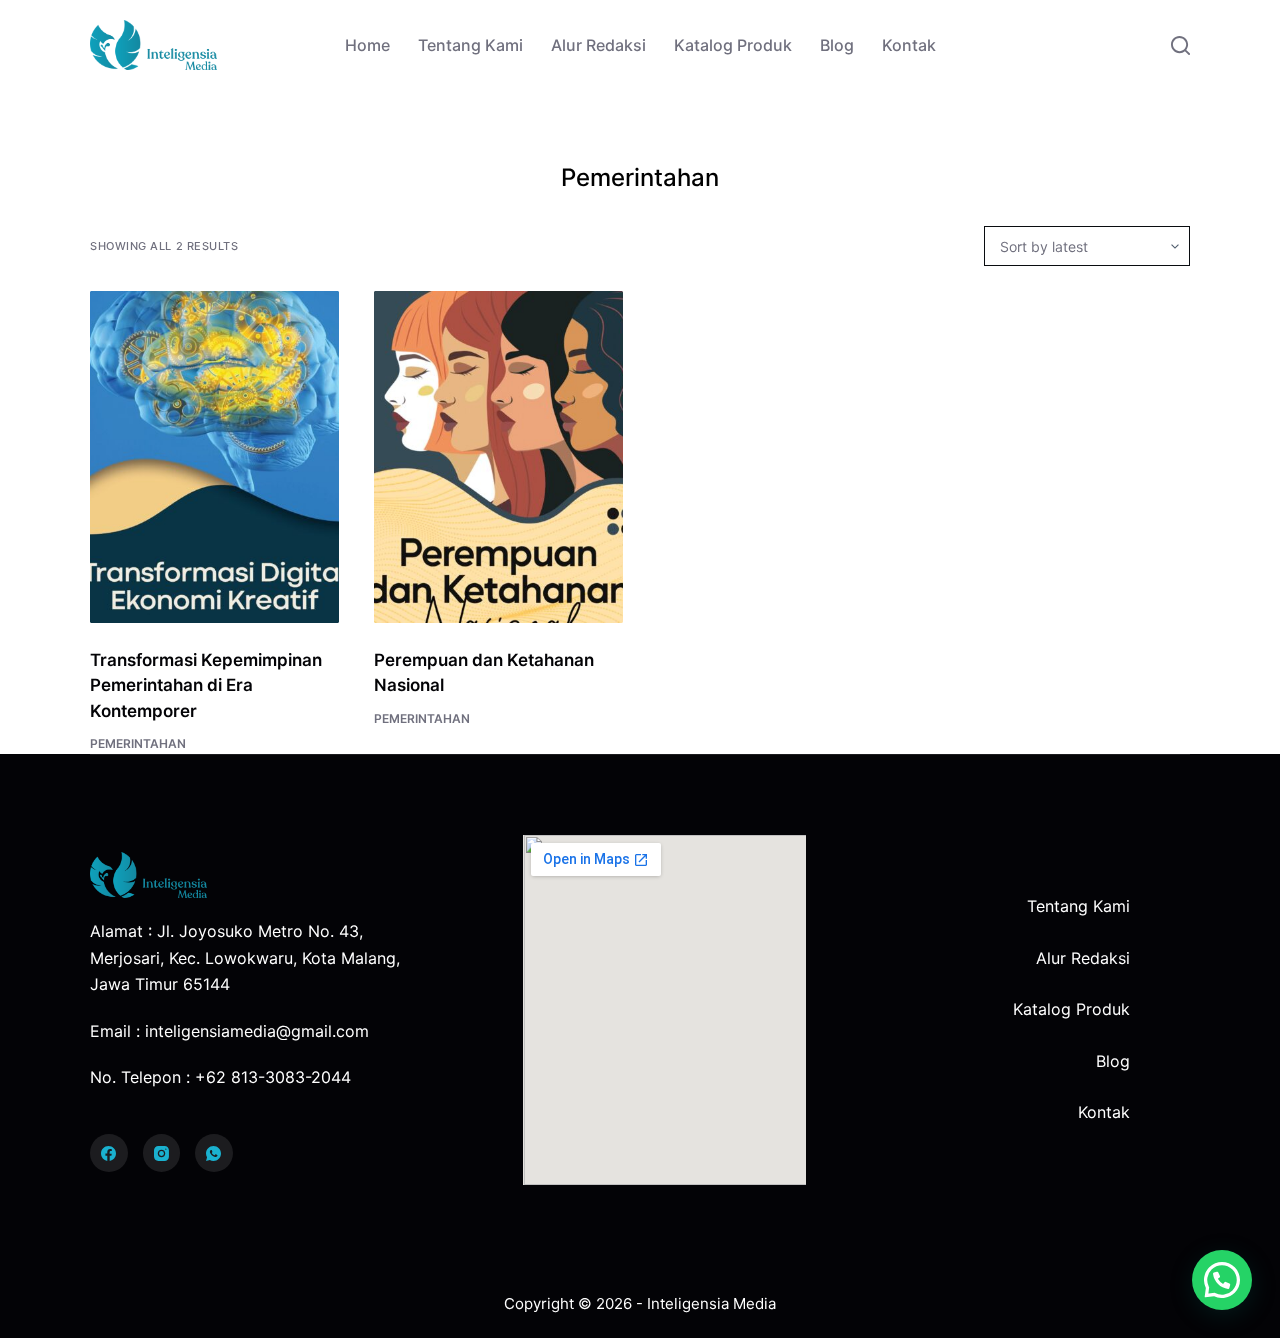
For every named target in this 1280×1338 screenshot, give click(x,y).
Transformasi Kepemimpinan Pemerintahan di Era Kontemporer (206, 685)
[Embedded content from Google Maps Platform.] (664, 1010)
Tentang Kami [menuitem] (470, 45)
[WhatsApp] (214, 1153)
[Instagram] (162, 1153)
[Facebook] (109, 1153)
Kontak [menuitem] (909, 45)
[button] (1222, 1280)
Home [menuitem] (367, 45)
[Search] (1180, 45)
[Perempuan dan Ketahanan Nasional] (498, 457)
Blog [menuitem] (837, 45)
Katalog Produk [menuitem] (733, 45)
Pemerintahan (138, 743)
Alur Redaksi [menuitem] (598, 45)
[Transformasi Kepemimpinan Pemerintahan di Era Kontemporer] (214, 457)
